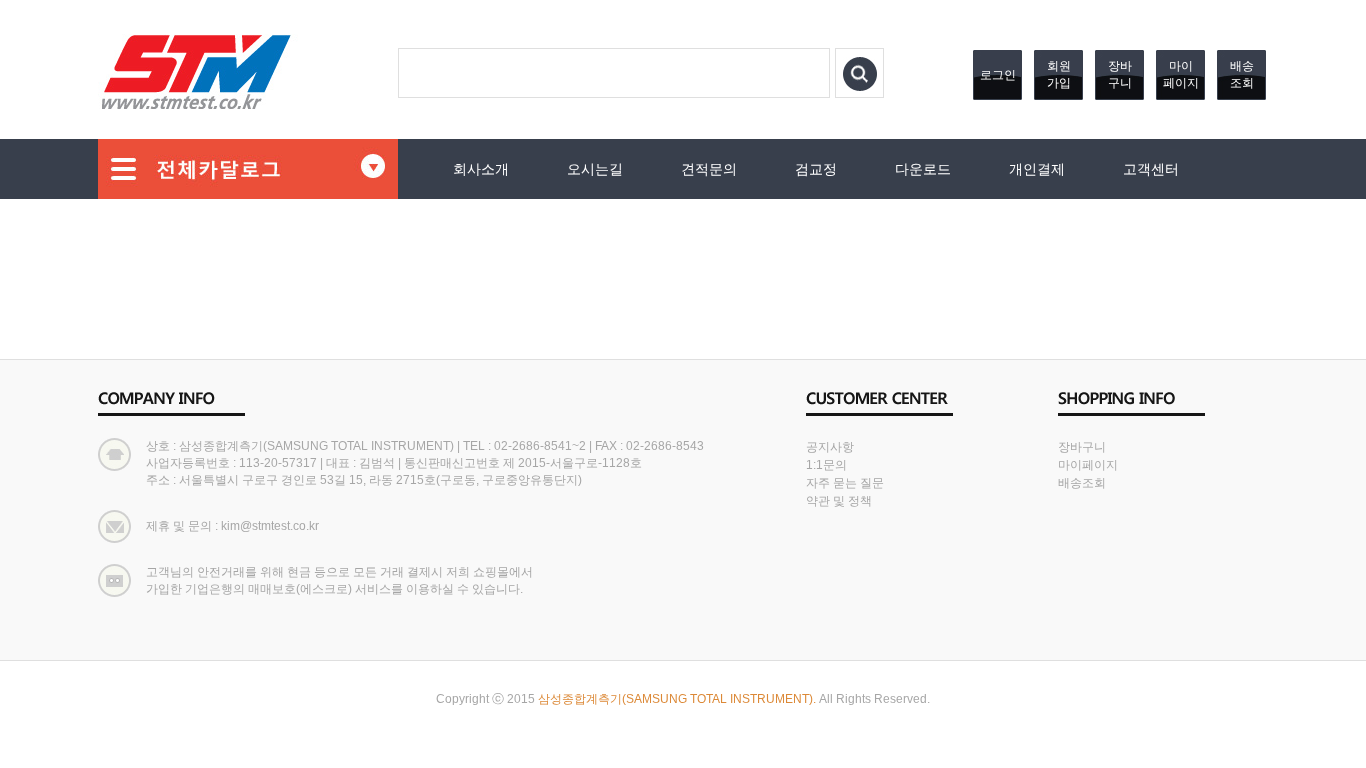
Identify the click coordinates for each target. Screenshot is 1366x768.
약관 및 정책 (839, 501)
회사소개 (481, 169)
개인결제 (1037, 169)
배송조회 (1242, 74)
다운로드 (923, 169)
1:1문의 (826, 465)
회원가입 (1059, 74)
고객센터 (1151, 169)
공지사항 (830, 447)
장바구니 (1120, 74)
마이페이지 (1181, 74)
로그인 (998, 75)
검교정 (816, 169)
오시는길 (595, 169)
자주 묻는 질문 (845, 483)
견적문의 (709, 169)
